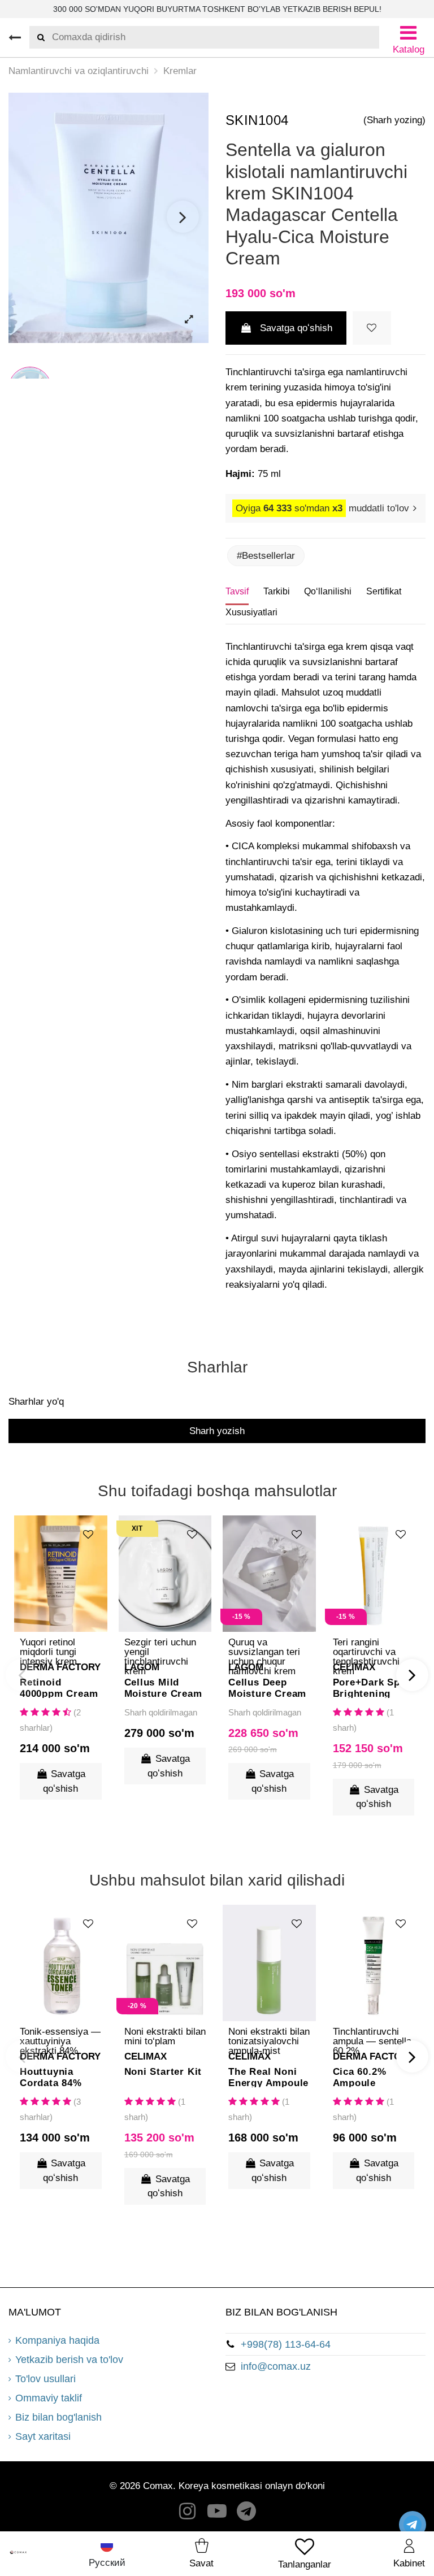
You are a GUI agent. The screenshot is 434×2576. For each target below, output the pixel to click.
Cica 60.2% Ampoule (360, 2077)
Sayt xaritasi (43, 2436)
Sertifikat (384, 591)
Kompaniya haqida (57, 2340)
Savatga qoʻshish (296, 328)
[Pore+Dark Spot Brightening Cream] (374, 1574)
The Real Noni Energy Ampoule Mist (268, 2077)
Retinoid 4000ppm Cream (59, 1687)
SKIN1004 (257, 120)
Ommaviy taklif (49, 2398)
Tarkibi (277, 591)
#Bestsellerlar (266, 556)
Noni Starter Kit (163, 2072)
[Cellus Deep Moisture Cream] (269, 1574)
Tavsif (237, 591)
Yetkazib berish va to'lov (69, 2360)
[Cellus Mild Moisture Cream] (165, 1574)
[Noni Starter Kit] (165, 1963)
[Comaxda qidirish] (37, 37)
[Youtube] (217, 2514)
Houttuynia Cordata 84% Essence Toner (55, 2077)
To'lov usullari (45, 2379)
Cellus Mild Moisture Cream (163, 1687)
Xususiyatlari (251, 612)
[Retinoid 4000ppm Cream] (61, 1574)
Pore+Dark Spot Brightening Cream (372, 1687)
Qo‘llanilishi (328, 591)
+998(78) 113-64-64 (286, 2344)
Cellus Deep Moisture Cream (267, 1687)
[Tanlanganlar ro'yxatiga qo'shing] (372, 328)
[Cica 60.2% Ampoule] (374, 1963)
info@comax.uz (276, 2366)
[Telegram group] (247, 2514)
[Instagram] (188, 2514)
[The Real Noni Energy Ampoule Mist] (269, 1963)
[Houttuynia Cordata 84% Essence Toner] (61, 1963)
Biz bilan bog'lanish (58, 2417)
